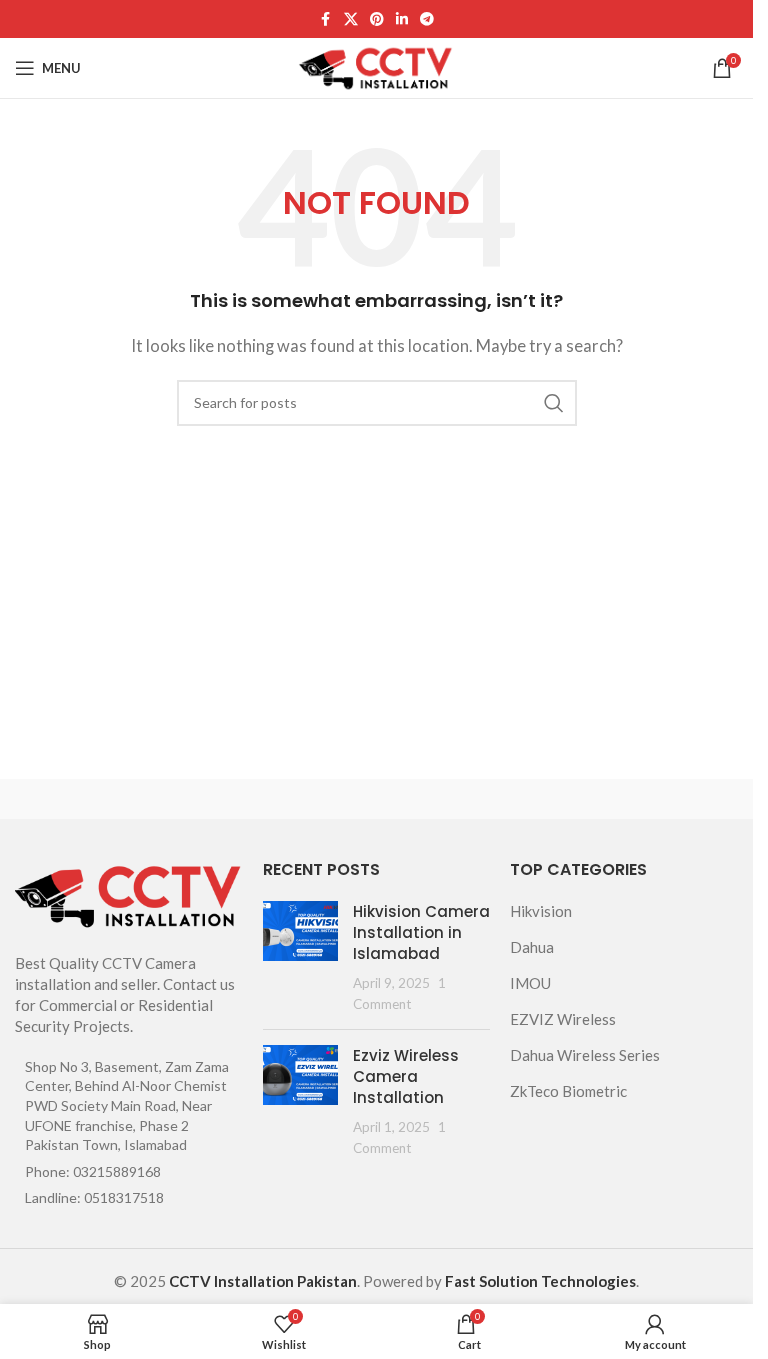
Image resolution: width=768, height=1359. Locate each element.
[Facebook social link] (326, 19)
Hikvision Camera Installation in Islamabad (421, 932)
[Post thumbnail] (300, 957)
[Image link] (129, 893)
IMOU (530, 983)
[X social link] (351, 19)
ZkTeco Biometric (568, 1091)
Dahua (532, 947)
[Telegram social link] (427, 19)
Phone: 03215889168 (93, 1171)
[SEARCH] (554, 403)
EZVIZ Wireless (563, 1019)
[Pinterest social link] (377, 19)
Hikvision (541, 911)
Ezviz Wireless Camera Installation (406, 1076)
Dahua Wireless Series (585, 1055)
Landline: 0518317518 (94, 1197)
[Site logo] (376, 66)
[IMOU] (561, 799)
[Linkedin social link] (402, 19)
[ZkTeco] (192, 799)
